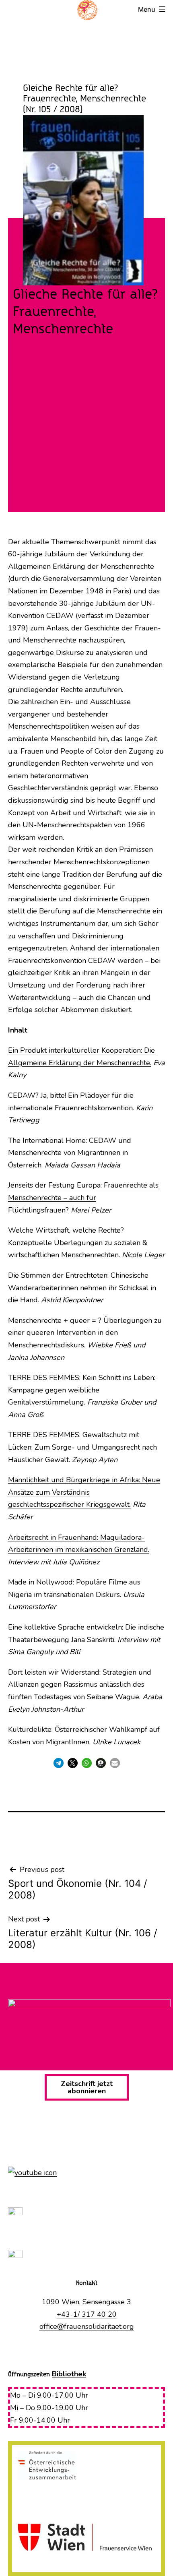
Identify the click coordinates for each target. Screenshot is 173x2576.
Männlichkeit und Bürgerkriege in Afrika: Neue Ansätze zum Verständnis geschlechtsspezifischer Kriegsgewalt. (84, 1492)
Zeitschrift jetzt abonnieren (87, 2087)
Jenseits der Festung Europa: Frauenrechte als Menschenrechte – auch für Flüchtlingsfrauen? (83, 1197)
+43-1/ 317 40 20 (87, 2314)
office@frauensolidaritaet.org (87, 2326)
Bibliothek (69, 2374)
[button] (59, 1763)
